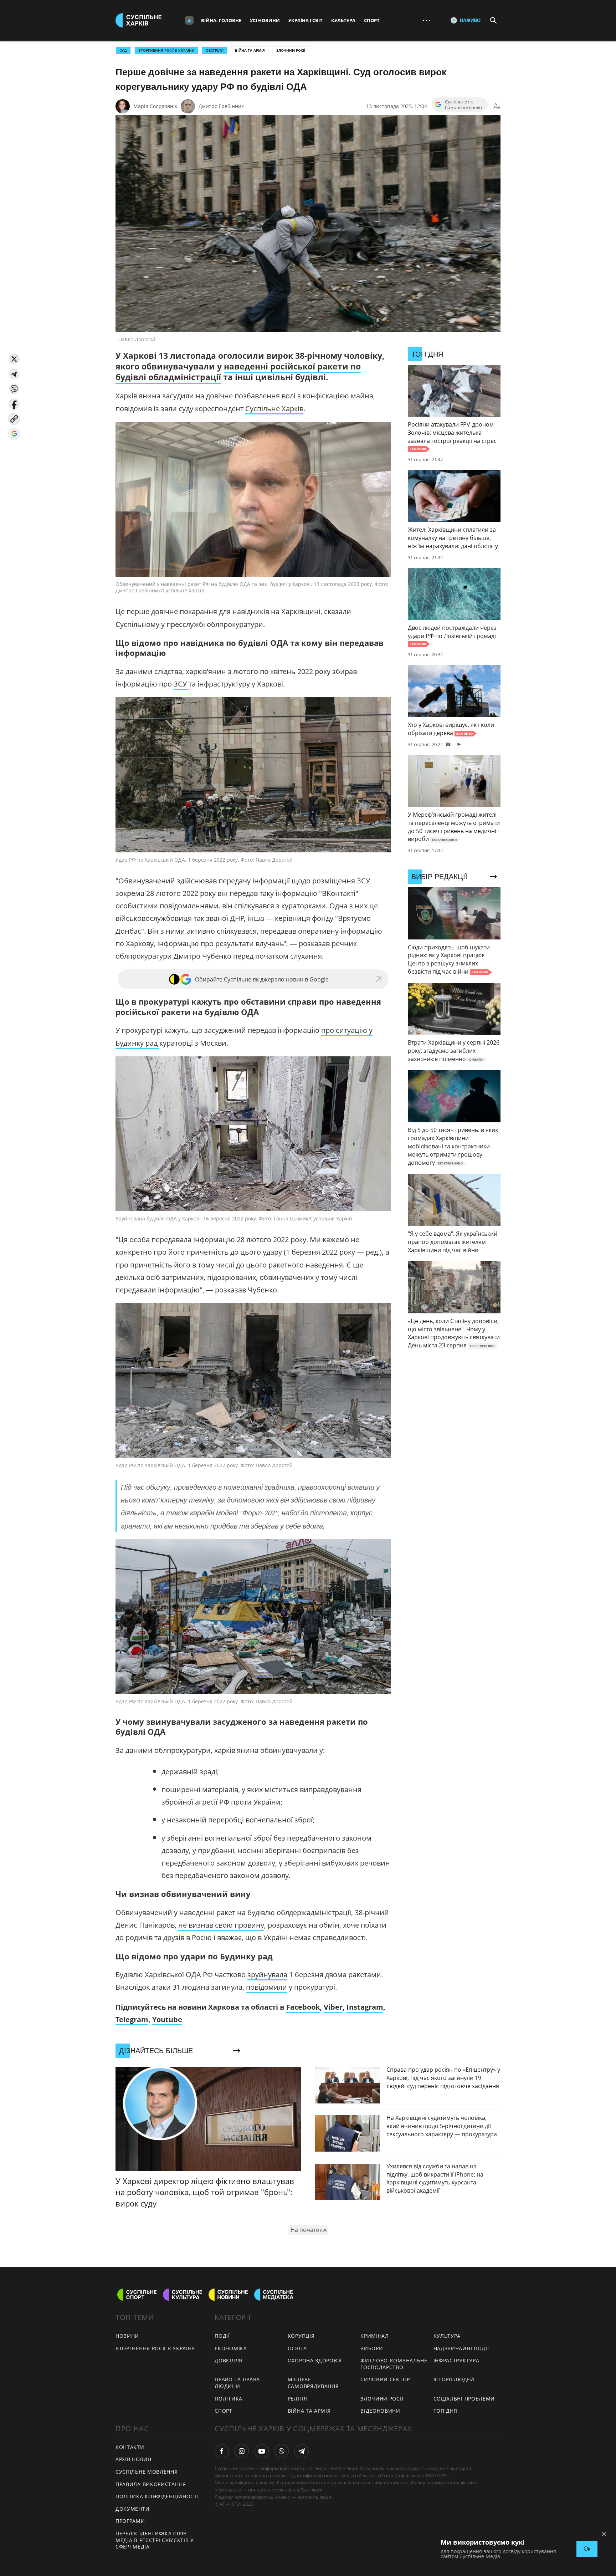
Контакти (130, 2447)
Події (222, 2336)
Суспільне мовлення (147, 2472)
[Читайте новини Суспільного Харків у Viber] (282, 2451)
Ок (587, 2549)
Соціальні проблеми (464, 2399)
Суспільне (311, 2490)
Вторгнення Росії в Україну (166, 50)
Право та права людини (237, 2383)
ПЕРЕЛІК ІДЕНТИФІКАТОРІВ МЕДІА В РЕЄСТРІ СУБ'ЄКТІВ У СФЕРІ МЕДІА (155, 2540)
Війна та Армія (250, 50)
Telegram (132, 2019)
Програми (130, 2521)
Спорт (372, 20)
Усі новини (265, 20)
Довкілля (229, 2360)
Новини (127, 2336)
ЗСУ (181, 684)
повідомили (266, 1987)
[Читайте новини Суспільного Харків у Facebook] (222, 2451)
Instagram (365, 2007)
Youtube (167, 2019)
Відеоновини (380, 2411)
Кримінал (375, 2336)
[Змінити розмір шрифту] (497, 106)
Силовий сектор (385, 2379)
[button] (14, 359)
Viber (333, 2007)
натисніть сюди (314, 2497)
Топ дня (445, 2411)
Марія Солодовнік (155, 106)
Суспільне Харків (274, 409)
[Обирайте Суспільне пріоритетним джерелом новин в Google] (14, 434)
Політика (229, 2399)
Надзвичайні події (461, 2348)
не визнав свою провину (221, 1925)
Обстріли (215, 50)
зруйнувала (267, 1975)
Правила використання (151, 2484)
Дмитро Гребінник (221, 106)
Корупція (301, 2336)
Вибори (372, 2348)
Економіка (231, 2348)
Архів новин (134, 2459)
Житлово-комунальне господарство (394, 2364)
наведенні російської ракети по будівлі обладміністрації (238, 372)
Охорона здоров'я (315, 2360)
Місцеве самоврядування (313, 2383)
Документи (132, 2509)
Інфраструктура (456, 2360)
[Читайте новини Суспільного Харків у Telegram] (302, 2451)
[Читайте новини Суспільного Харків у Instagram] (242, 2451)
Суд (123, 50)
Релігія (297, 2399)
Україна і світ (306, 20)
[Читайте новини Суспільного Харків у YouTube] (262, 2451)
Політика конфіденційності (157, 2496)
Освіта (297, 2348)
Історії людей (454, 2379)
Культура (343, 20)
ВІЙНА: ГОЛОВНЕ (221, 20)
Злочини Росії (291, 50)
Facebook (303, 2007)
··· (426, 20)
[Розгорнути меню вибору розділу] (189, 20)
